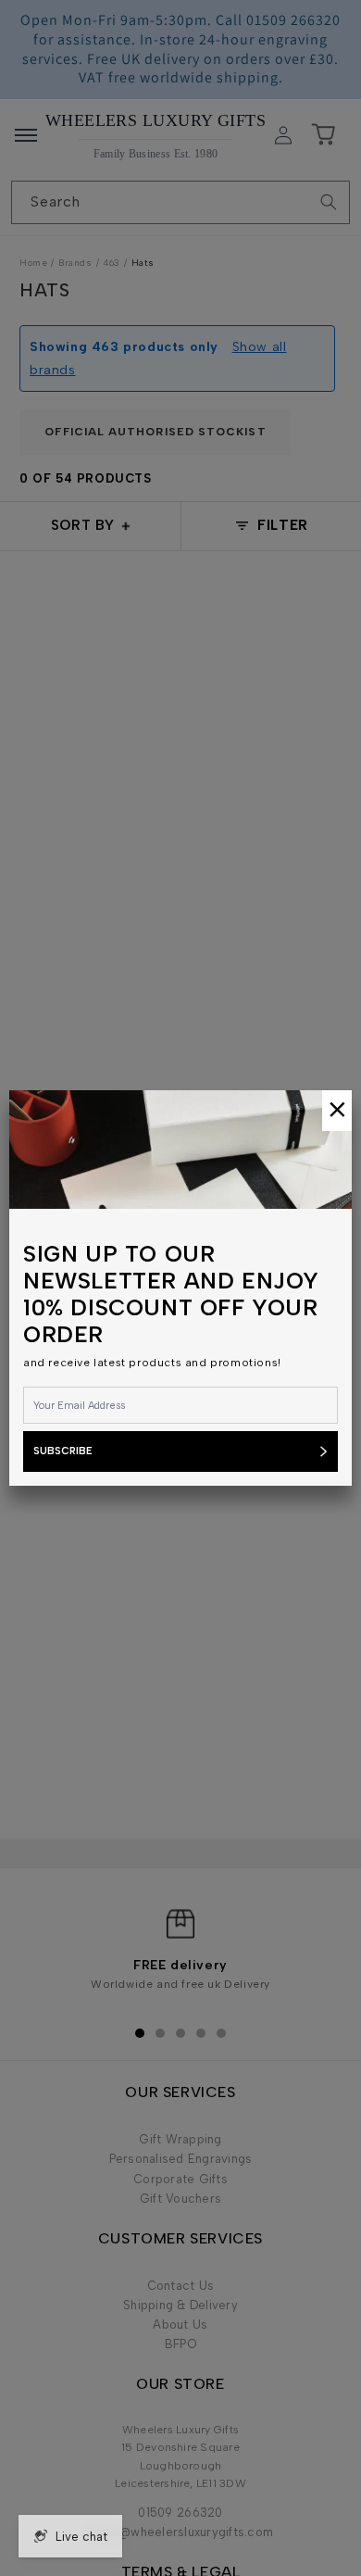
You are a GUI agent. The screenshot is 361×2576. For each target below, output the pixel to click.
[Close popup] (337, 1111)
